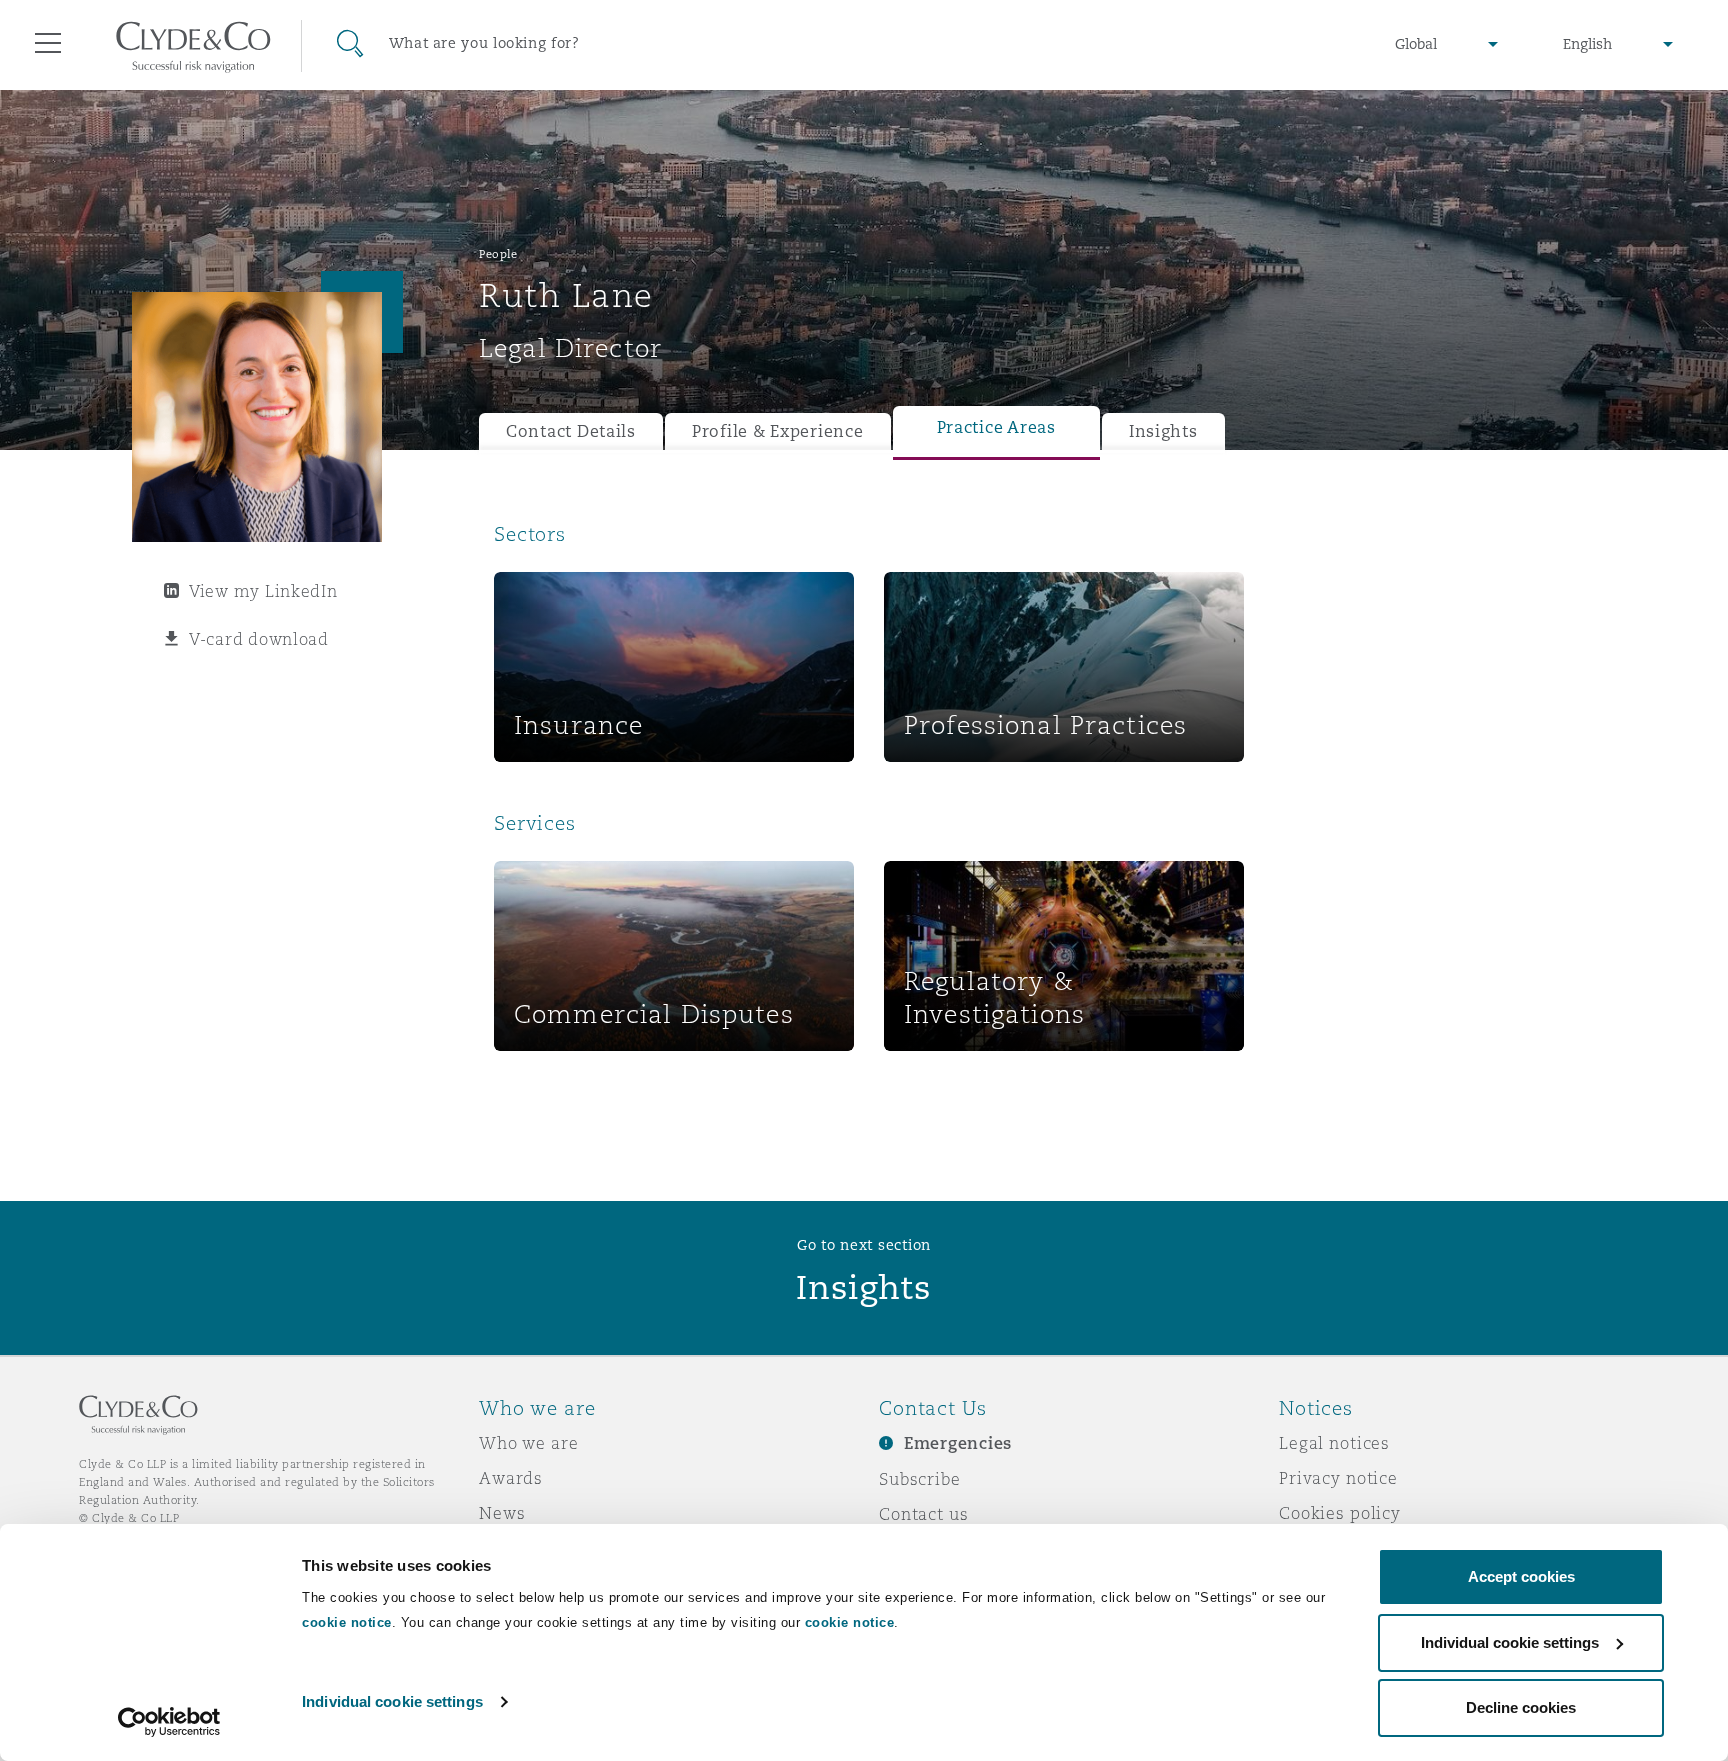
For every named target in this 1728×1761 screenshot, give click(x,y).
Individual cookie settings (392, 1701)
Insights (1163, 431)
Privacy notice (1338, 1478)
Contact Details (571, 431)
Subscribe (920, 1479)
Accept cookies (1521, 1576)
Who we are (529, 1443)
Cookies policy (1340, 1513)
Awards (511, 1478)
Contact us (924, 1514)
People (498, 254)
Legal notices (1334, 1443)
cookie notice (347, 1622)
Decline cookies (1521, 1707)
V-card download (259, 639)
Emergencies (958, 1443)
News (502, 1513)
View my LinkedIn (263, 591)
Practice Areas (996, 427)
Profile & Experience (778, 431)
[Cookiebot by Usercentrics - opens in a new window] (169, 1722)
